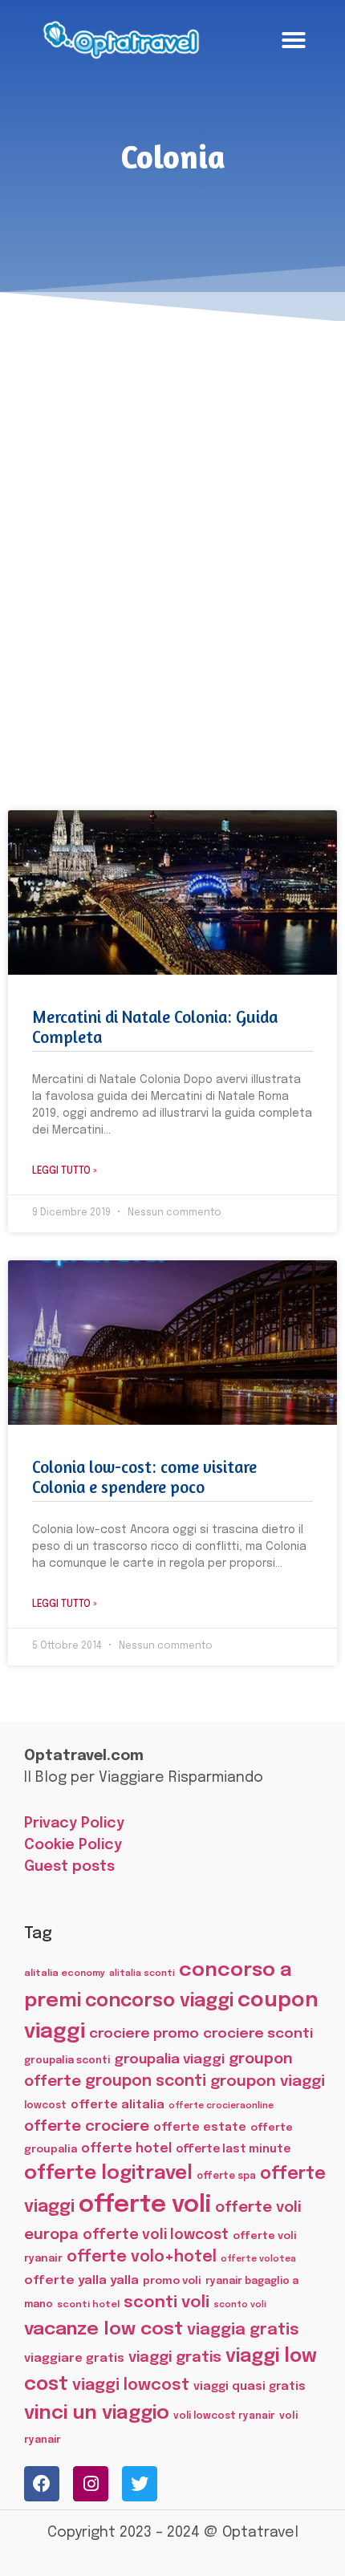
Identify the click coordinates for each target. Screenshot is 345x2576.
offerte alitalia (118, 2105)
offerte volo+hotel (142, 2258)
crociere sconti (258, 2034)
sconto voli (240, 2305)
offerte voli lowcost (156, 2235)
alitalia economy (65, 1974)
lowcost (45, 2105)
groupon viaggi (268, 2081)
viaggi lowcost (131, 2385)
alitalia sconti (142, 1974)
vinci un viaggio (97, 2414)
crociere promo (144, 2034)
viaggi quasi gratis (250, 2387)
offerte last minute (233, 2149)
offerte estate (200, 2128)
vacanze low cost (103, 2329)
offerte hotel (126, 2149)
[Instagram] (91, 2484)
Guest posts (69, 1867)
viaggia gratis (243, 2330)
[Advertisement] (172, 525)
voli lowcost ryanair (224, 2416)
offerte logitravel (108, 2174)
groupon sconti (146, 2082)
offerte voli (145, 2205)
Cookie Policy (73, 1845)
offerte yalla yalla (81, 2281)
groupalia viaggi (169, 2059)
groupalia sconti (67, 2061)
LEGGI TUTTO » (65, 1171)
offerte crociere (87, 2126)
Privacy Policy (74, 1823)
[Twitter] (140, 2484)
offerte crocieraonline (221, 2106)
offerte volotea (258, 2259)
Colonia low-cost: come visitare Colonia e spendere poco (144, 1477)
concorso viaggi (159, 2001)
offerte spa (226, 2176)
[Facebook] (42, 2484)
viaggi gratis (175, 2357)
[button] (294, 40)
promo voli (172, 2281)
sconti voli (166, 2303)
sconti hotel (88, 2305)
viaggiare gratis (74, 2358)
